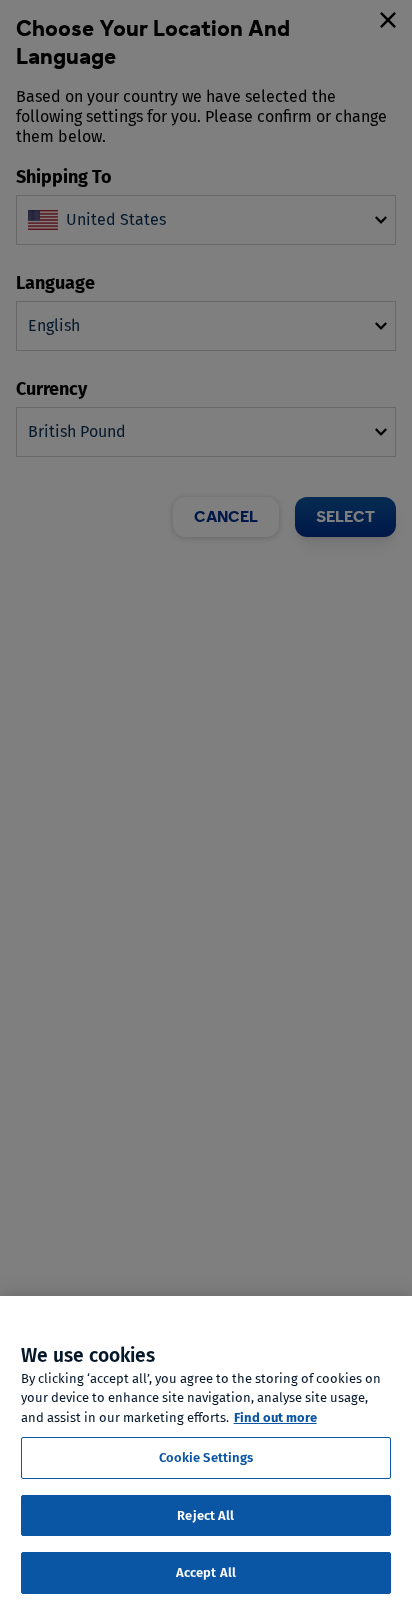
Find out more (275, 1417)
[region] (206, 1453)
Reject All (205, 1515)
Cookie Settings (206, 1457)
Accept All (206, 1572)
